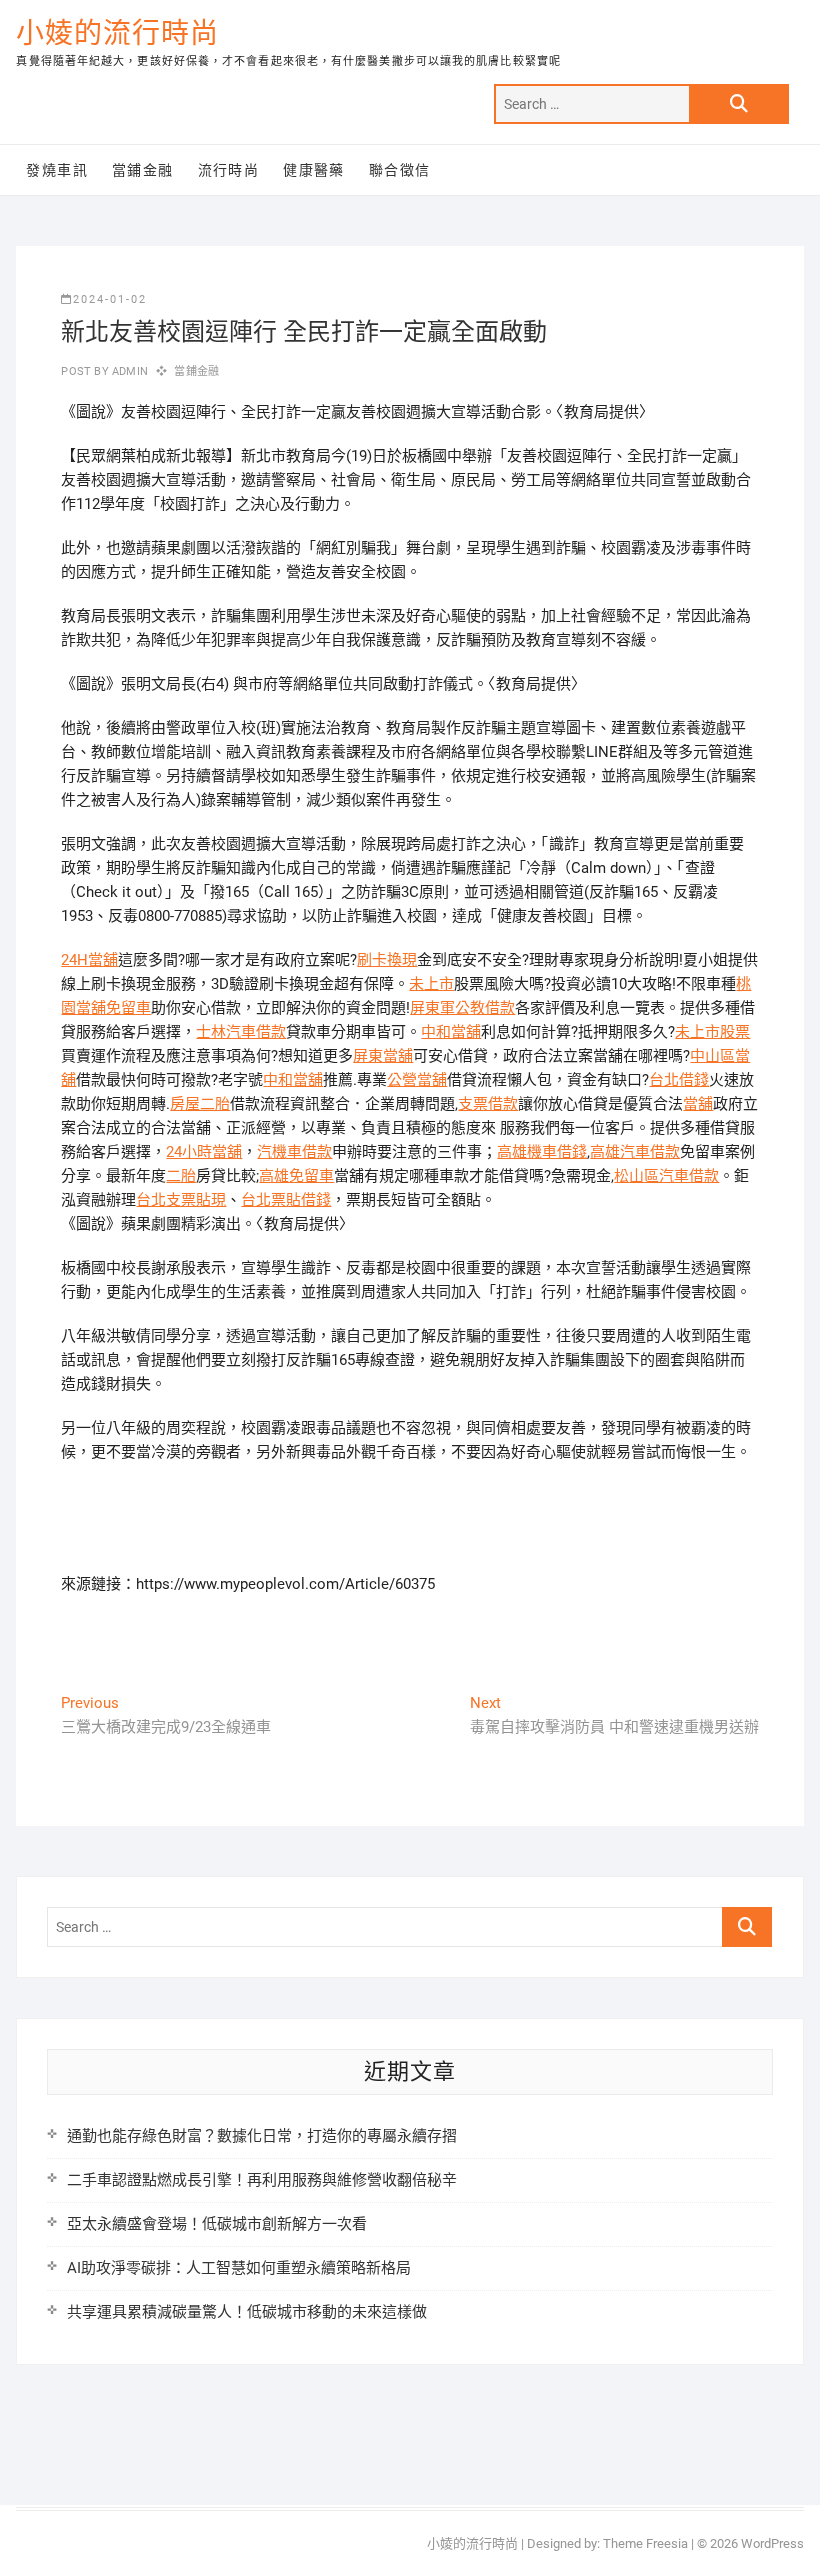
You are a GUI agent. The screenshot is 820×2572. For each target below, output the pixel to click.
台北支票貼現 (181, 1200)
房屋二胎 (200, 1104)
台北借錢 (679, 1080)
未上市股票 (712, 1032)
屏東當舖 (383, 1056)
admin (128, 371)
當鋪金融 (143, 170)
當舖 (698, 1104)
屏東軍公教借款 (462, 1008)
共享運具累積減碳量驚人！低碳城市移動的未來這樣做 (247, 2312)
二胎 (181, 1176)
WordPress (772, 2543)
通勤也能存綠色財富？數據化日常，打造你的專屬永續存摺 (262, 2136)
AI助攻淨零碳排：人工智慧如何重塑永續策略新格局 (239, 2268)
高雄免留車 (296, 1176)
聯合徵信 (400, 170)
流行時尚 (229, 170)
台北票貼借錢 (286, 1200)
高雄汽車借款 (635, 1152)
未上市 (431, 984)
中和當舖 (451, 1032)
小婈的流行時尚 (117, 33)
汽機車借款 (294, 1152)
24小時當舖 (204, 1152)
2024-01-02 (110, 299)
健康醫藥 (314, 170)
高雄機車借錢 (542, 1152)
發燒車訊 (57, 170)
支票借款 (488, 1104)
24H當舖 (89, 960)
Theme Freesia (645, 2543)
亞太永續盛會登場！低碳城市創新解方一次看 (217, 2224)
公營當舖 (417, 1080)
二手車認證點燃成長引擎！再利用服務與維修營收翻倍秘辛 (262, 2180)
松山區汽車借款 (666, 1176)
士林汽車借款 (241, 1032)
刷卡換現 (387, 960)
